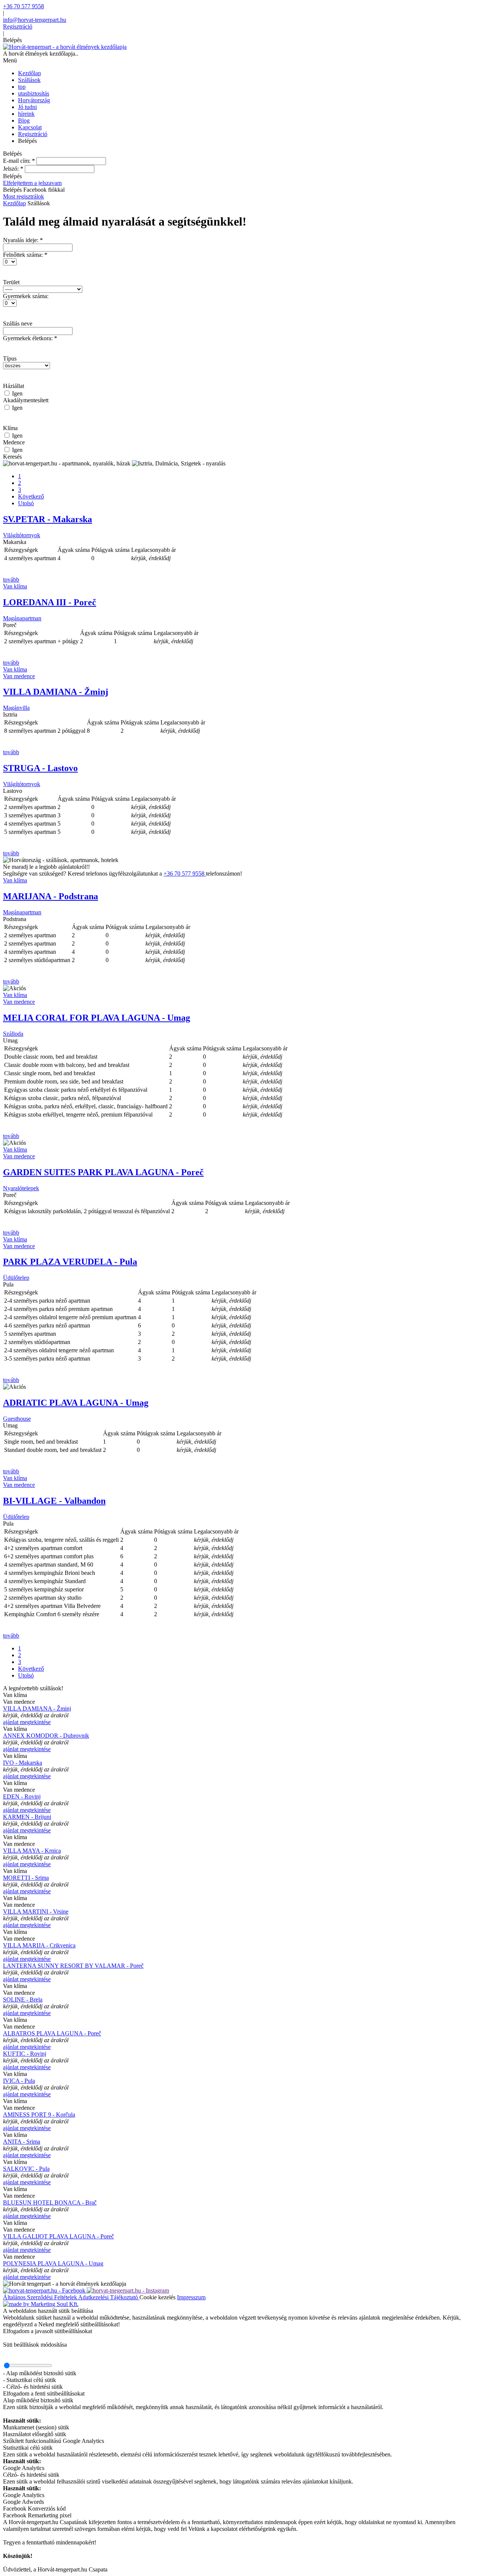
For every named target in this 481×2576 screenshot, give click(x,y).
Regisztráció (18, 27)
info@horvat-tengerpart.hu (35, 20)
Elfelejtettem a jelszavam (32, 183)
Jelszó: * (13, 169)
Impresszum (191, 2297)
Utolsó (26, 503)
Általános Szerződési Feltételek (41, 2297)
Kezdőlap (14, 203)
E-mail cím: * (19, 161)
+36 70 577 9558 (23, 6)
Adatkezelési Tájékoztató (109, 2297)
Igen (17, 393)
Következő (31, 496)
